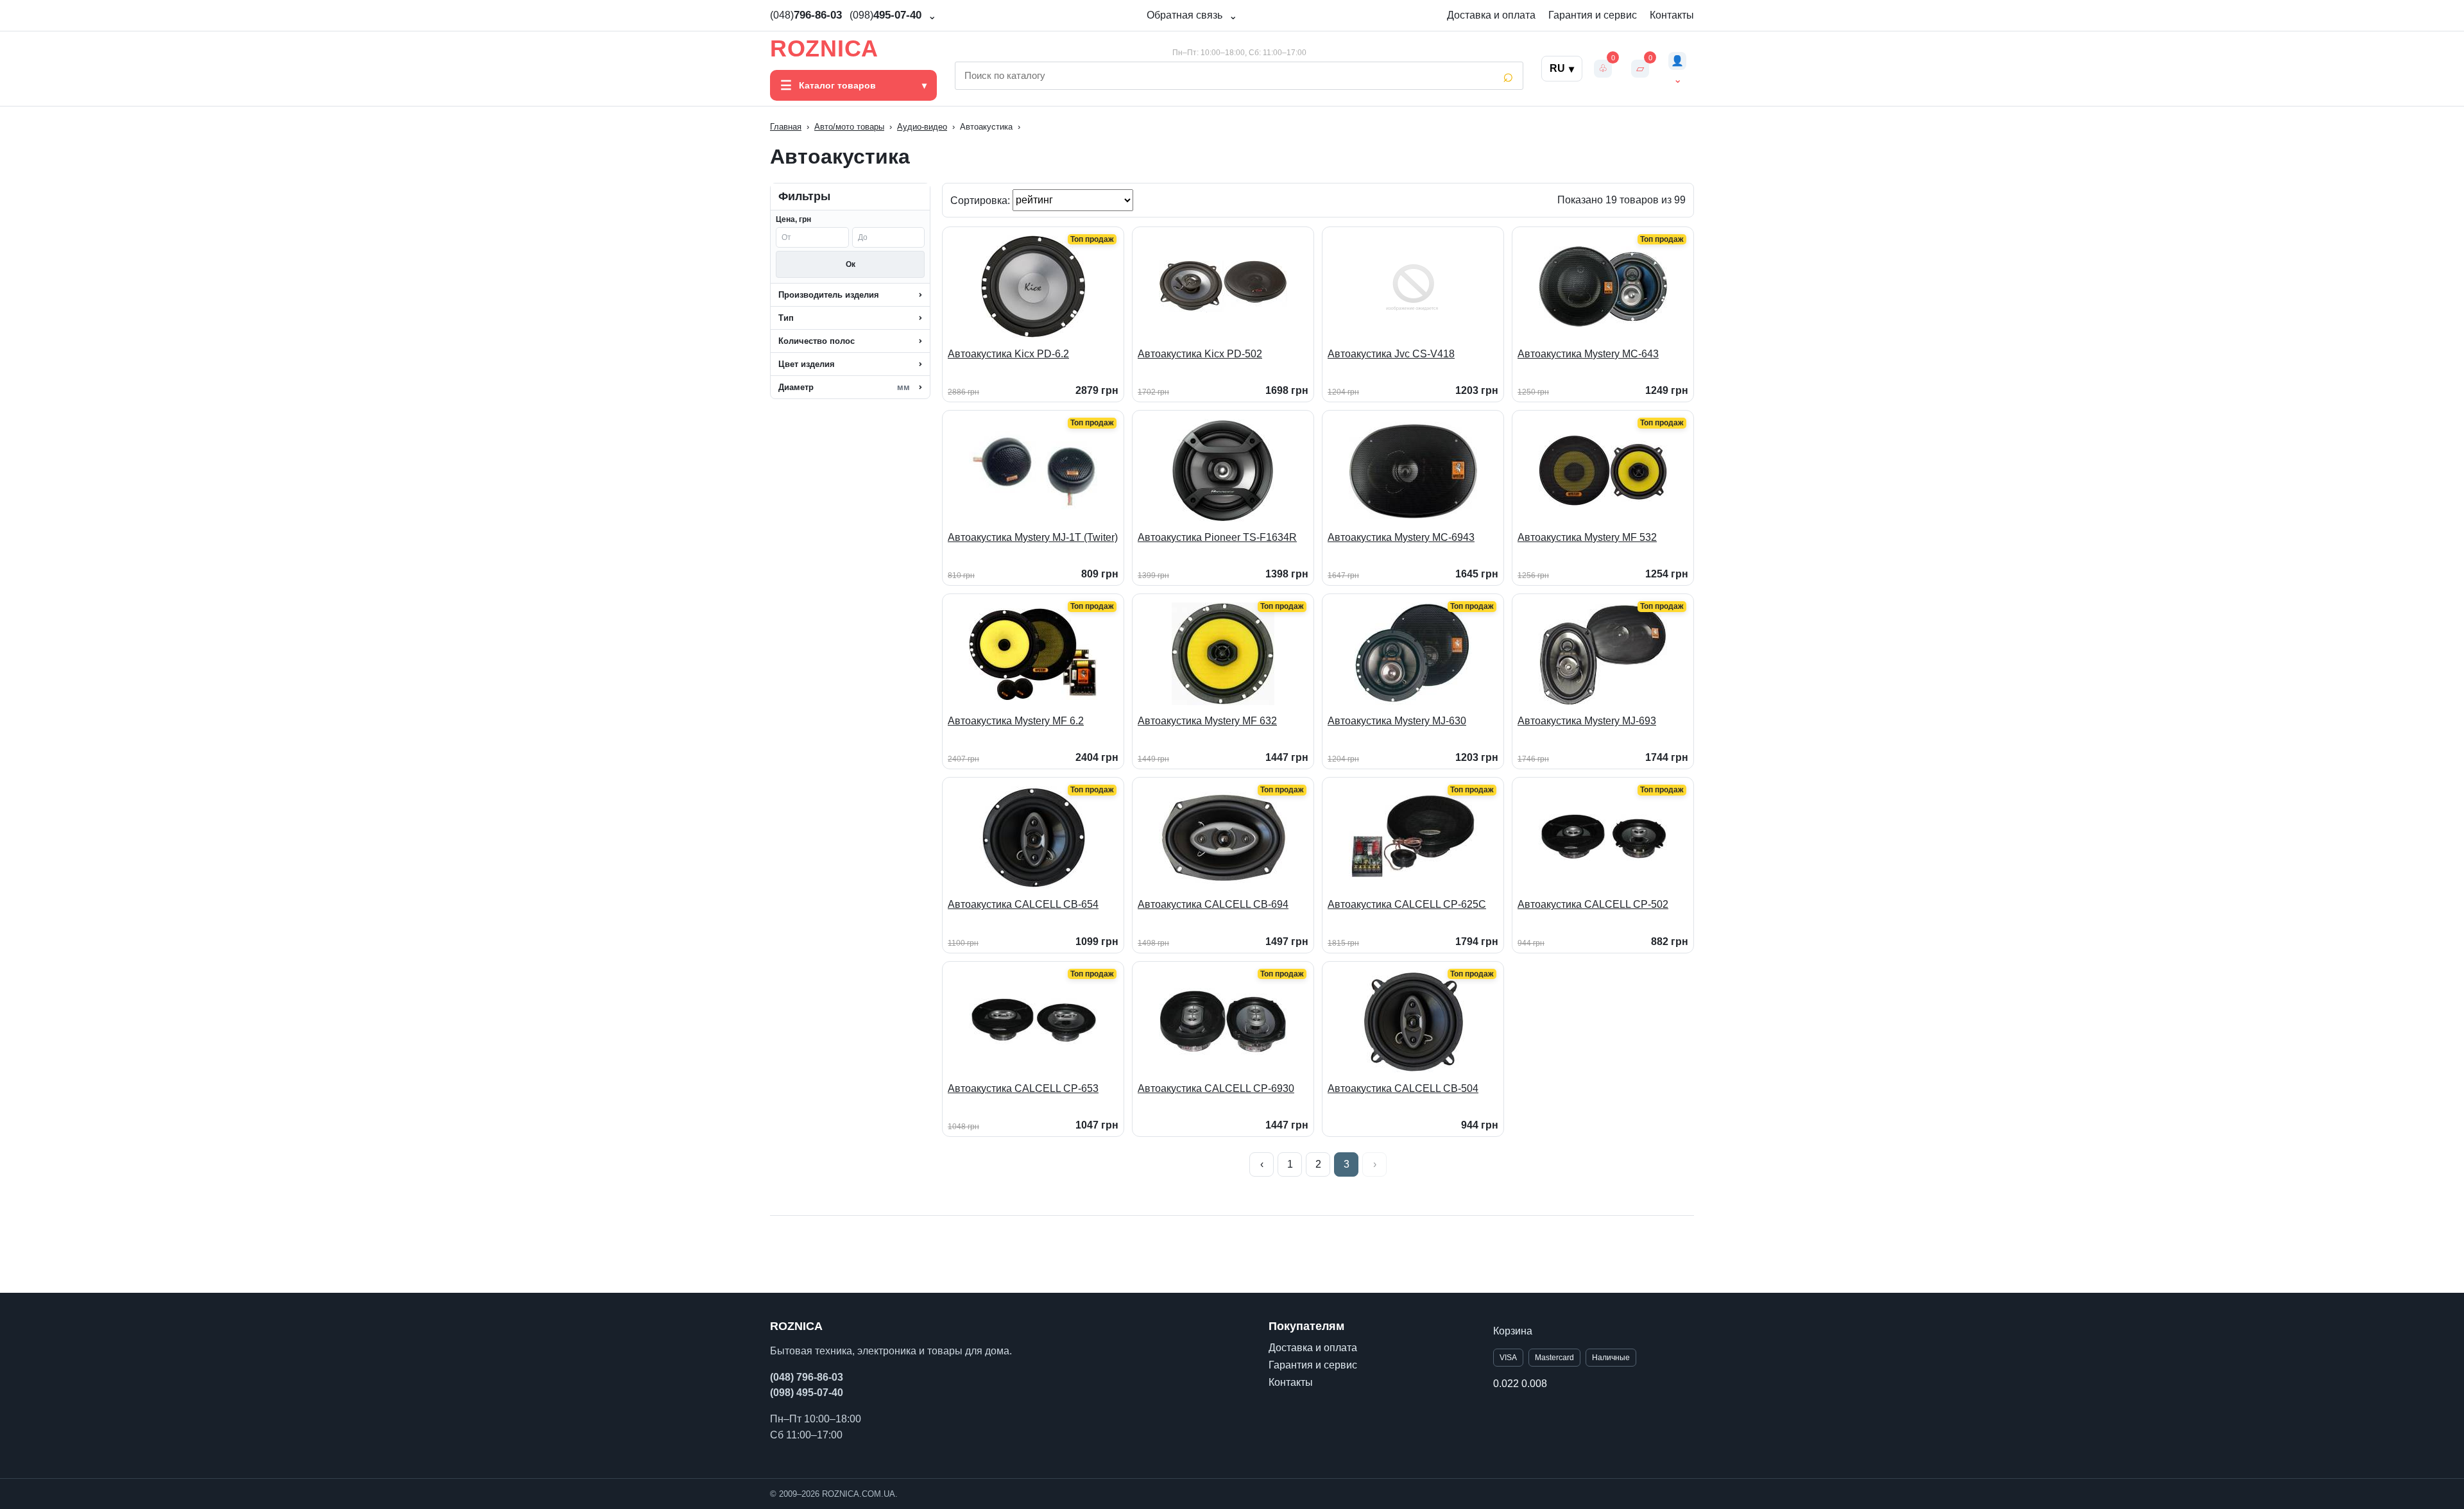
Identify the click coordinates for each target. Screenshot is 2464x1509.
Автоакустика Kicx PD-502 (1200, 354)
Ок (851, 264)
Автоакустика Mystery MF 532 (1587, 537)
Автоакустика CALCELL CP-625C (1407, 904)
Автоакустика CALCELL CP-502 (1593, 904)
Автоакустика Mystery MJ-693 (1587, 721)
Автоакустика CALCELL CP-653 (1023, 1088)
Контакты (1672, 15)
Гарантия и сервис (1593, 15)
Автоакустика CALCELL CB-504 (1403, 1088)
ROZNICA (824, 49)
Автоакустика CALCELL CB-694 (1213, 904)
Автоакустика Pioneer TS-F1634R (1217, 537)
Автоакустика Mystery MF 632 (1207, 721)
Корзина (1513, 1331)
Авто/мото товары (849, 127)
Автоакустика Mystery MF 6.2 (1016, 721)
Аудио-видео (922, 127)
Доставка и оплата (1491, 15)
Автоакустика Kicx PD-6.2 (1008, 354)
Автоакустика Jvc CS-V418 (1391, 354)
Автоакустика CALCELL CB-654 (1023, 904)
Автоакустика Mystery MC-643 (1588, 354)
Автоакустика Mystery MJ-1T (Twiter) (1033, 537)
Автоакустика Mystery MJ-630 (1397, 721)
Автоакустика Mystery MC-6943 (1401, 537)
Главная (786, 127)
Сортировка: (981, 200)
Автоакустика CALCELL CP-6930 (1216, 1088)
